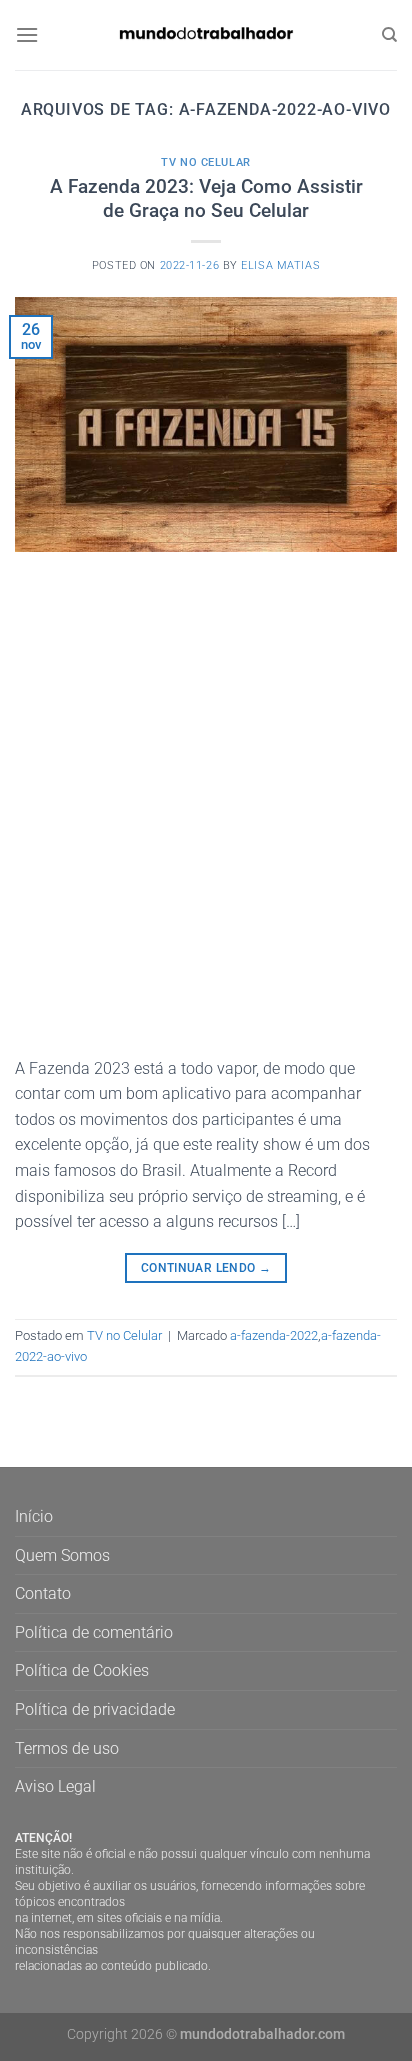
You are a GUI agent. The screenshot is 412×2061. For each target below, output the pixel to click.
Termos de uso (67, 1748)
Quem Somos (62, 1555)
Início (34, 1516)
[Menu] (27, 34)
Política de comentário (94, 1632)
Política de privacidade (95, 1709)
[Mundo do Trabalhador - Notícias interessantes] (206, 34)
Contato (43, 1593)
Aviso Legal (55, 1786)
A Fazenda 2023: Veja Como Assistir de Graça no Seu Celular (206, 199)
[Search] (389, 35)
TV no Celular (205, 162)
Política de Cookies (82, 1670)
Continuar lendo (206, 1268)
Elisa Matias (280, 265)
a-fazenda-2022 (274, 1335)
